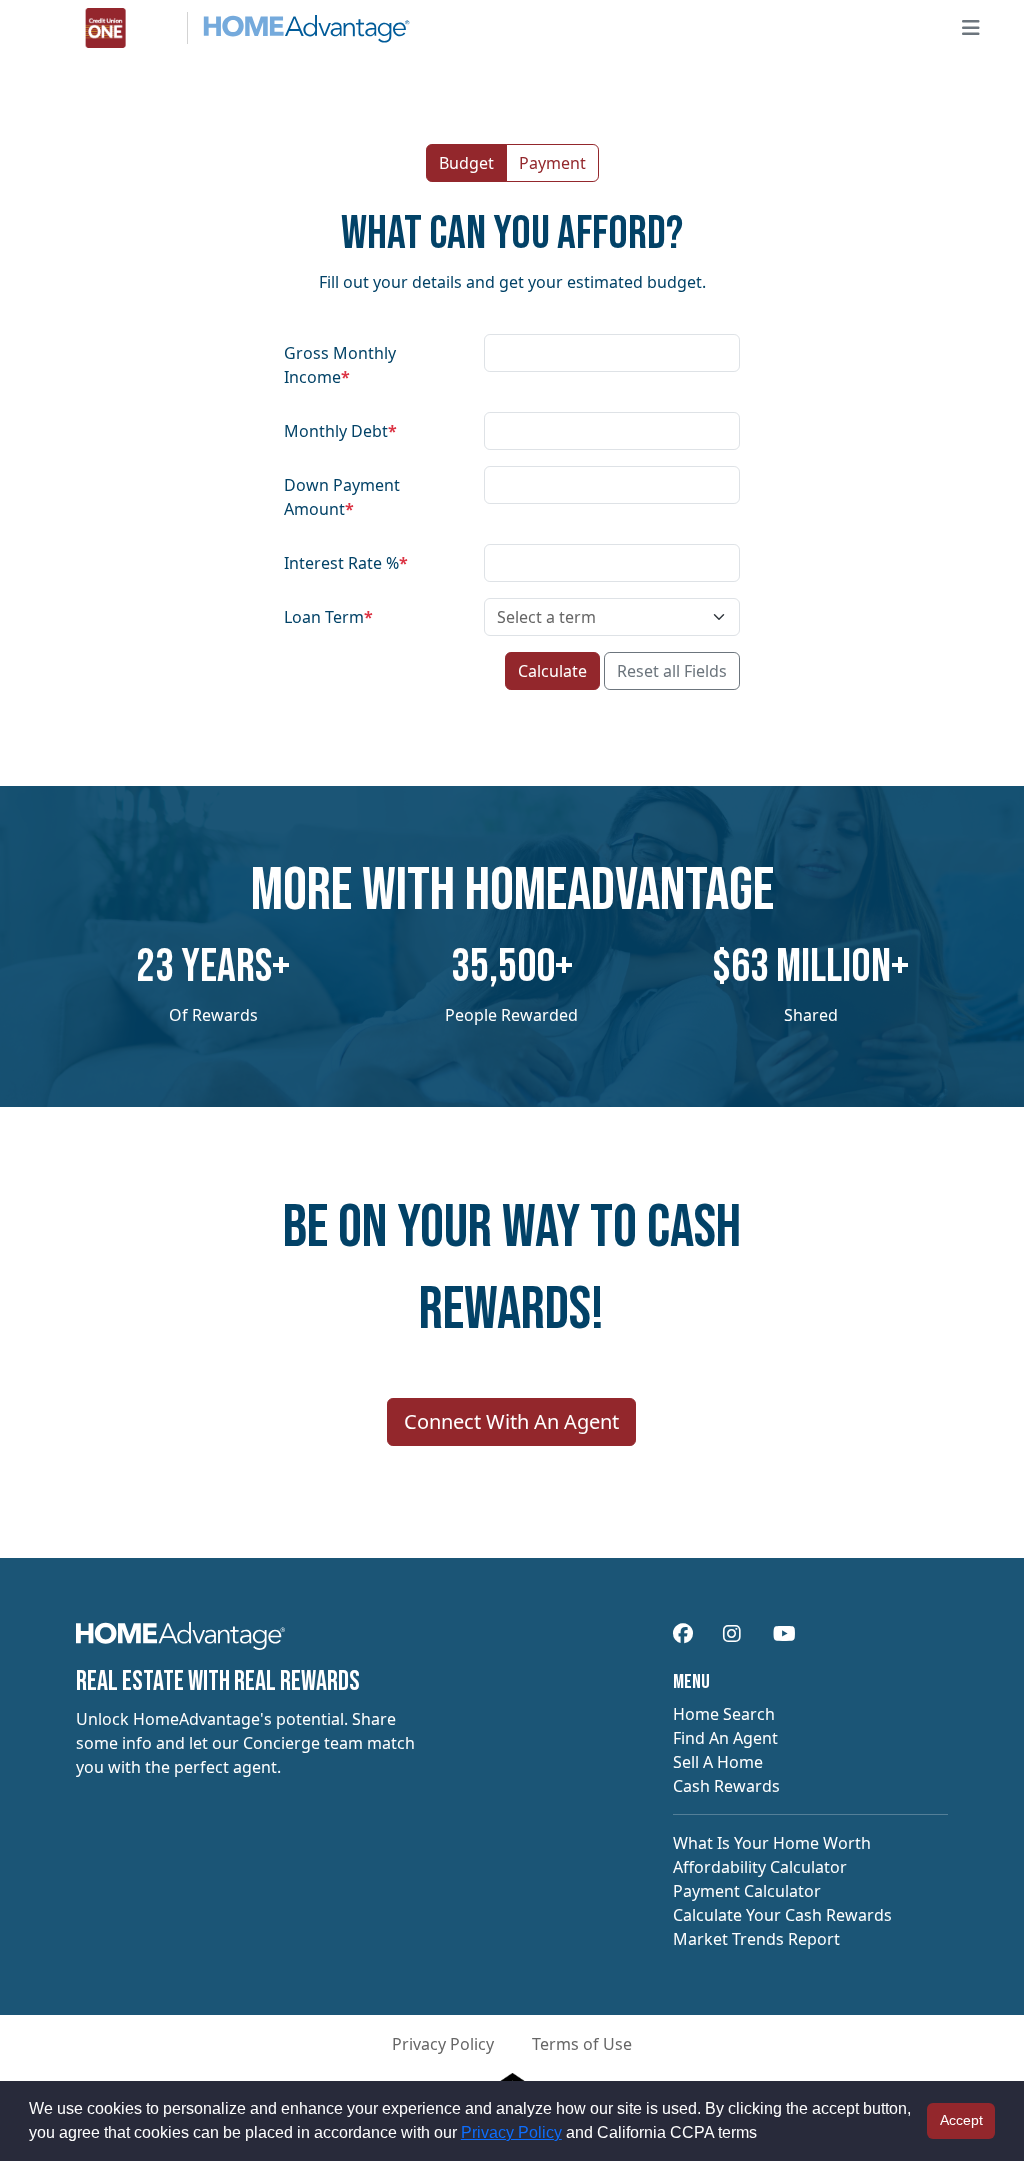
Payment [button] (552, 163)
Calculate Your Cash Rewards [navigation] (782, 1915)
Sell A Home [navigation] (718, 1762)
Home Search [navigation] (724, 1714)
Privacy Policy (511, 2132)
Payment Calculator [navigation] (747, 1891)
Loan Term (328, 617)
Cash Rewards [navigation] (726, 1786)
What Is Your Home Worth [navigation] (772, 1843)
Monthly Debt (340, 431)
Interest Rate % (346, 563)
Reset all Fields (672, 671)
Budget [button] (466, 163)
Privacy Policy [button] (443, 2044)
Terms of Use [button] (582, 2044)
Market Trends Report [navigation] (756, 1939)
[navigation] (180, 1642)
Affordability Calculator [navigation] (760, 1867)
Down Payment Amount (342, 497)
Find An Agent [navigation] (725, 1738)
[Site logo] (227, 28)
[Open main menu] (971, 28)
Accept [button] (961, 2120)
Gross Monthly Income (340, 365)
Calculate (552, 671)
